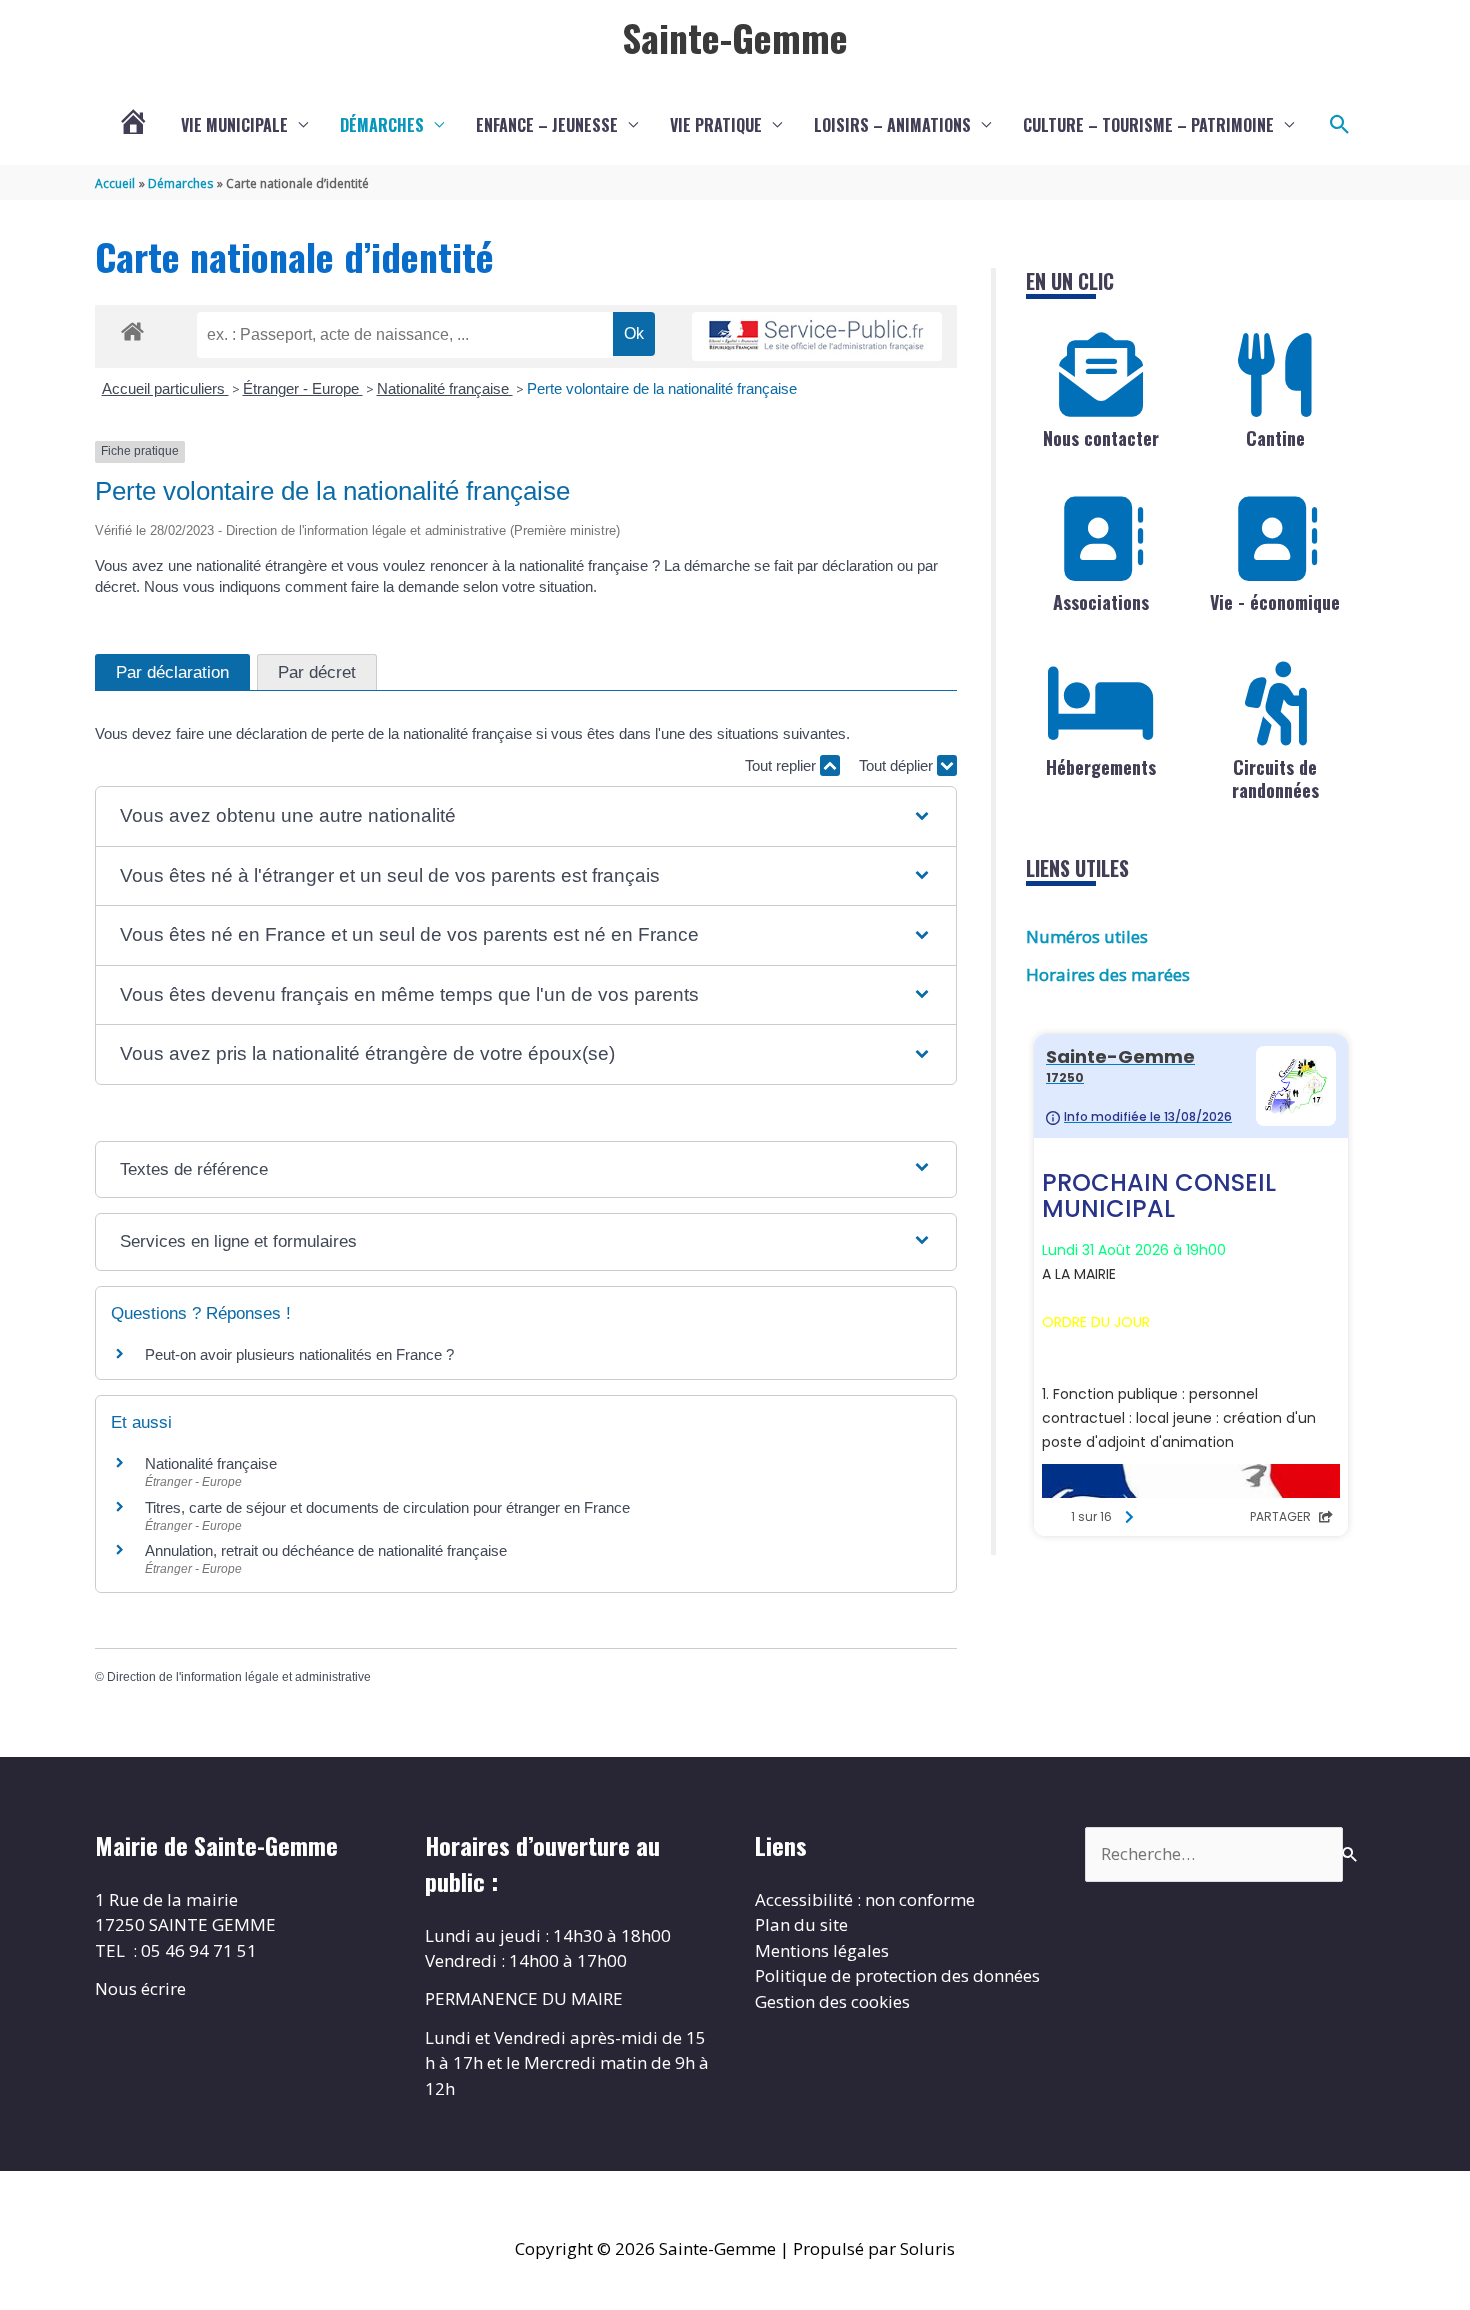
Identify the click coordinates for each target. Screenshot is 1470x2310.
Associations (1101, 602)
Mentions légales (822, 1950)
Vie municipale (234, 125)
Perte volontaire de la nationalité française (662, 388)
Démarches (382, 125)
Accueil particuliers (165, 388)
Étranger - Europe (303, 388)
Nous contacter (1101, 438)
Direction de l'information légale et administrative (239, 1677)
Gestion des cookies (832, 2001)
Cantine (1275, 438)
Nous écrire (140, 1988)
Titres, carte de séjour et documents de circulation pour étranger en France (387, 1507)
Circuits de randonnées (1275, 778)
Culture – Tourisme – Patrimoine (1148, 125)
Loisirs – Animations (892, 125)
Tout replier (782, 765)
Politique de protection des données (897, 1975)
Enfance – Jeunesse (547, 125)
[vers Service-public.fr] (817, 336)
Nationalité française (445, 388)
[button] (1340, 125)
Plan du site (801, 1924)
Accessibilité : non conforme (865, 1899)
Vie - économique (1275, 602)
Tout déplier (898, 765)
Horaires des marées (1108, 974)
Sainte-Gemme (735, 37)
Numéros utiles (1087, 936)
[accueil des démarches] (132, 328)
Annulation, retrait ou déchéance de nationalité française (326, 1550)
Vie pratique (716, 125)
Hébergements (1101, 767)
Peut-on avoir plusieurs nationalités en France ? (299, 1354)
